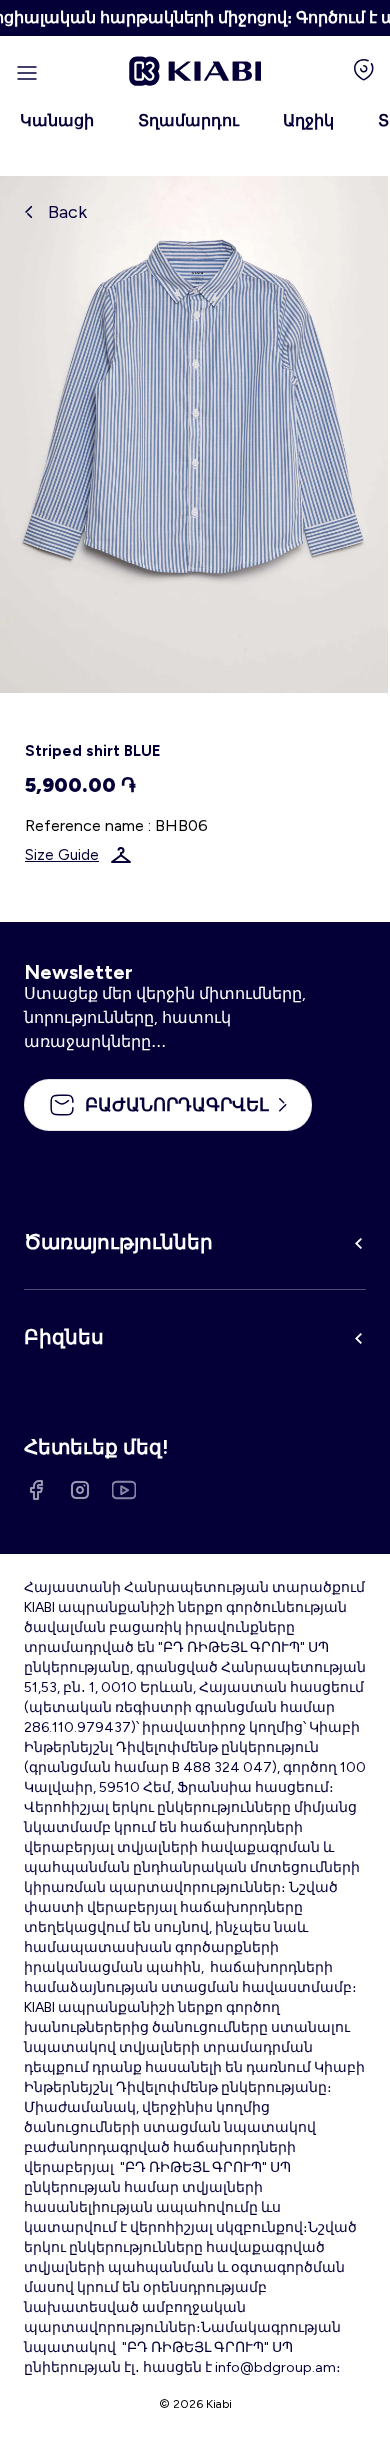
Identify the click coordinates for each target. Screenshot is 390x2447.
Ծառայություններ (118, 1242)
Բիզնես (64, 1337)
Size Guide (62, 855)
